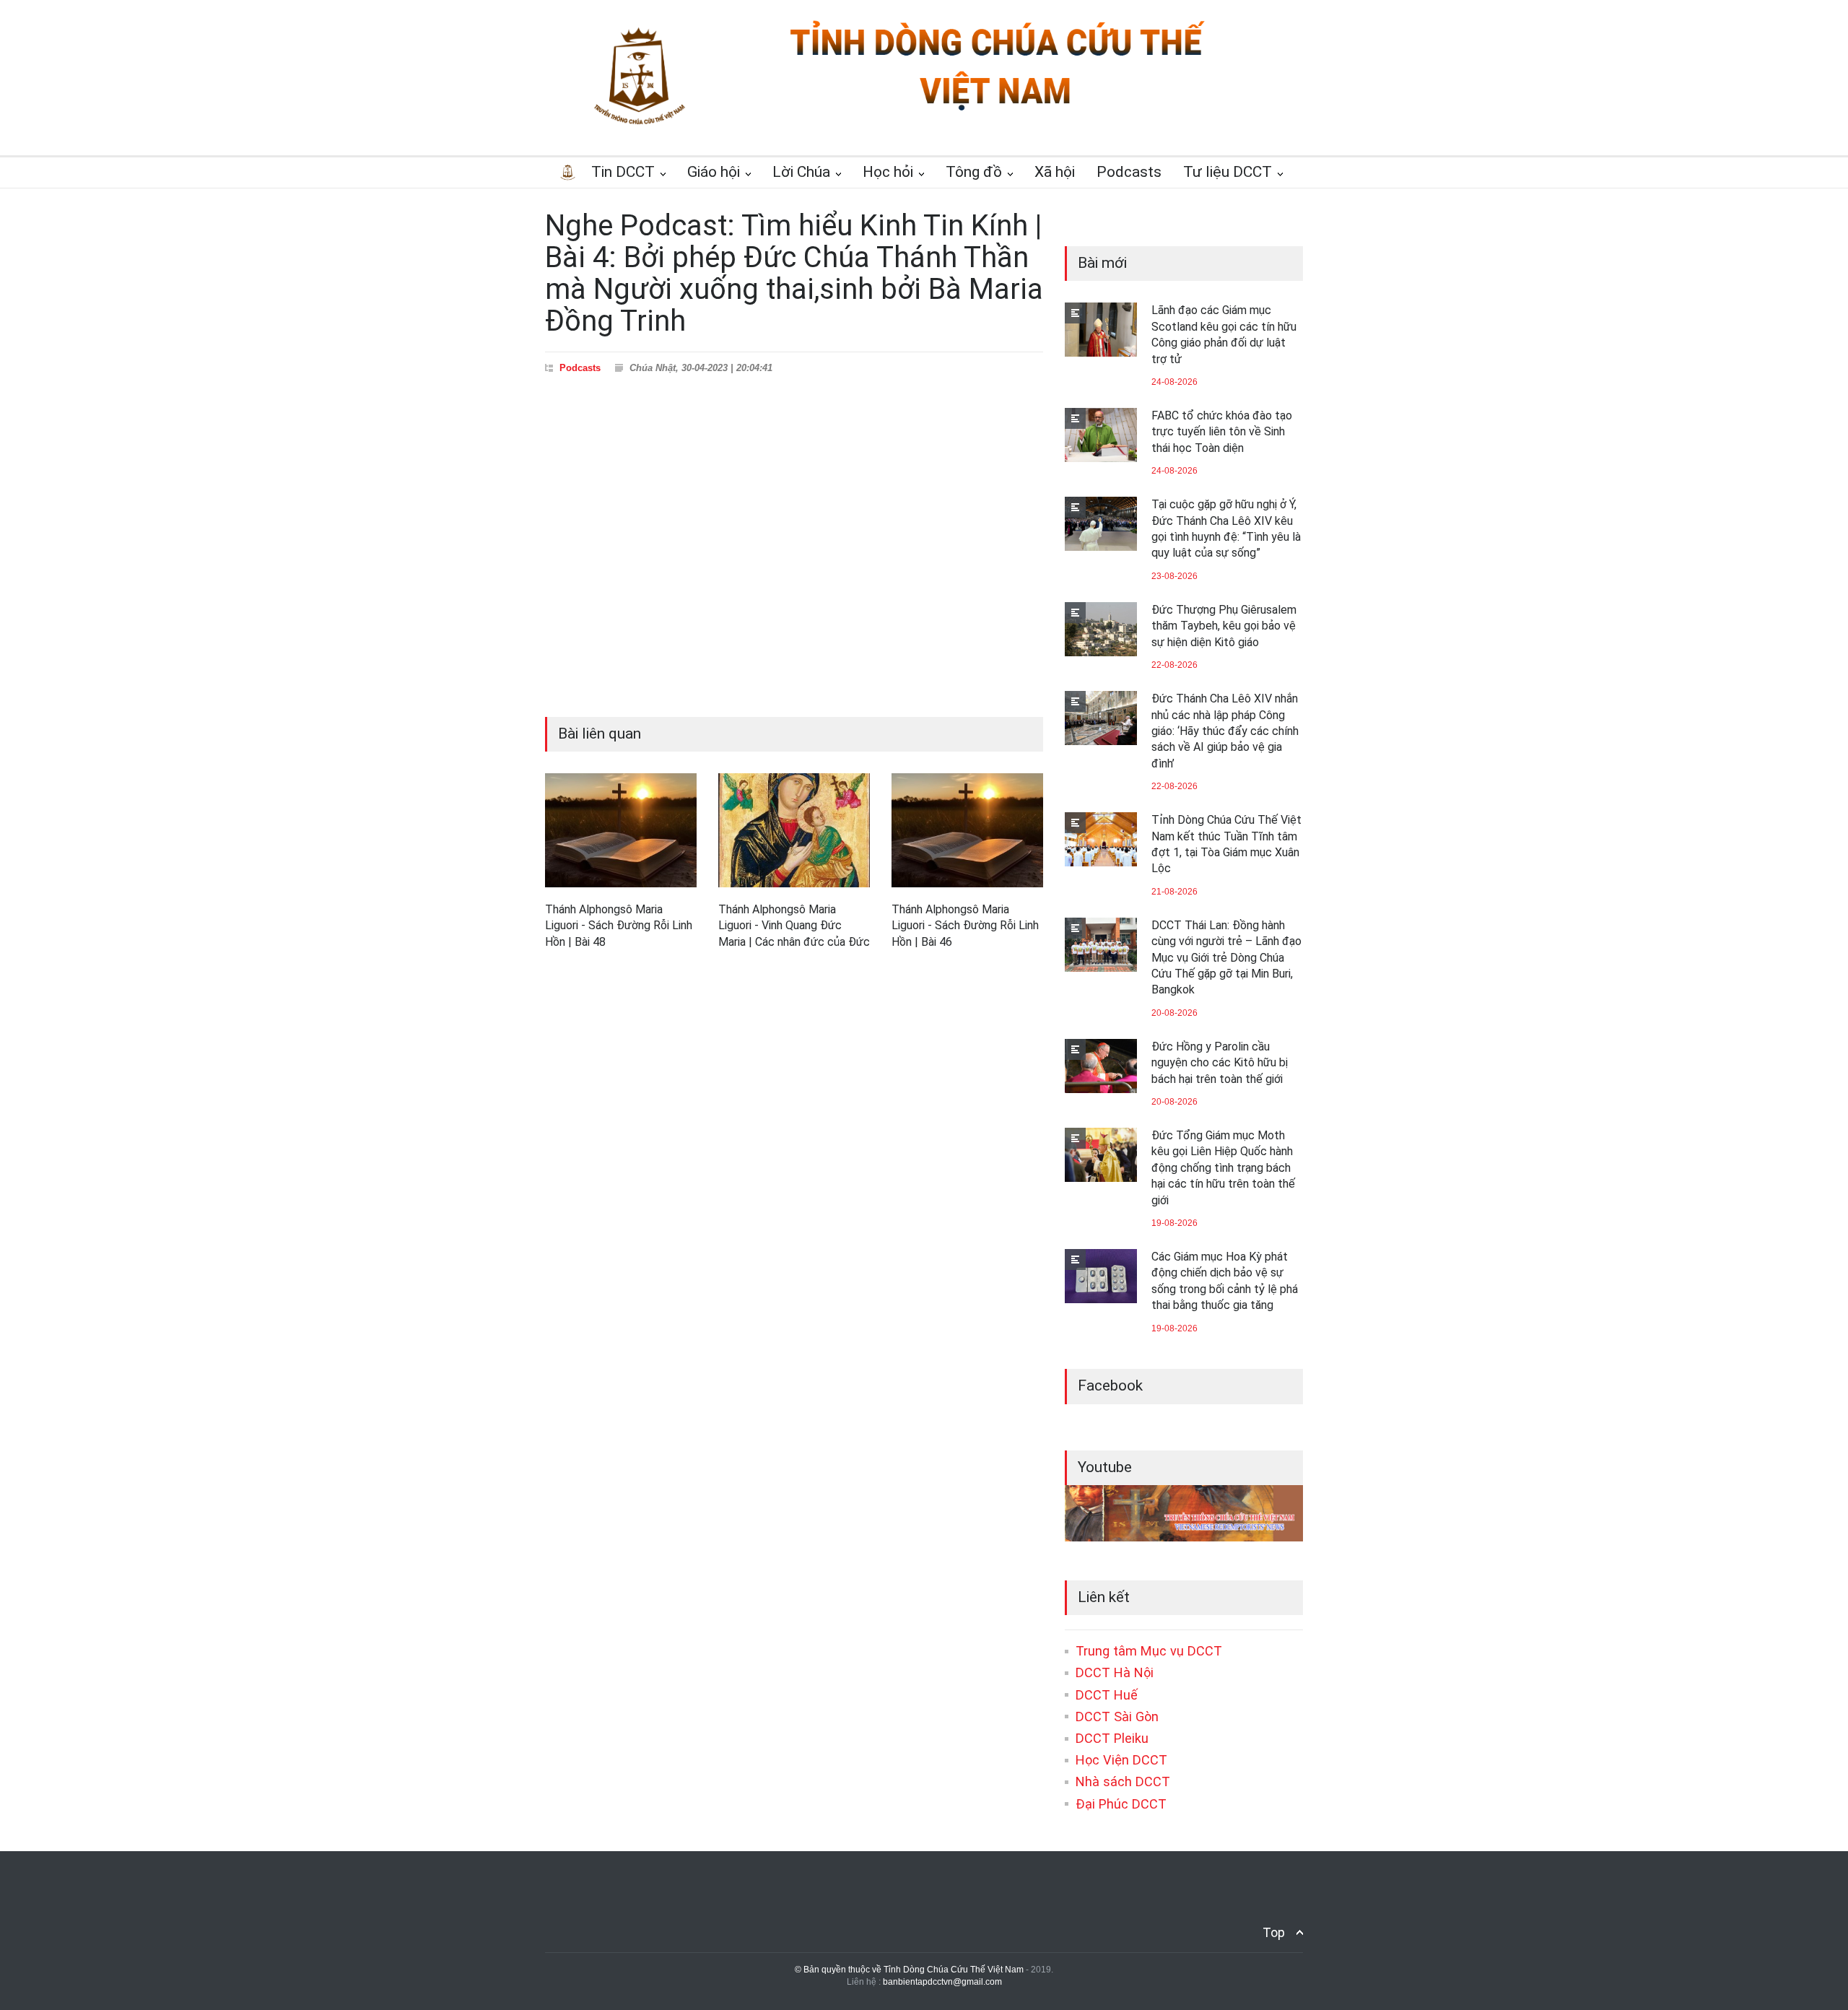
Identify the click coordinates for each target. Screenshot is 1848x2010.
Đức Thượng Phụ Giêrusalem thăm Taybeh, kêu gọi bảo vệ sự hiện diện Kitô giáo (1224, 626)
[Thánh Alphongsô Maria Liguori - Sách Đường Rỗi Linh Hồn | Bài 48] (621, 830)
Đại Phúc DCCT (1121, 1804)
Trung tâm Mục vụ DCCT (1149, 1651)
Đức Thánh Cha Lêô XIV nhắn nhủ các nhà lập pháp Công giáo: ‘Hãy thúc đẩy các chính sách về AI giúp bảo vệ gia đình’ (1225, 731)
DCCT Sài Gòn (1117, 1717)
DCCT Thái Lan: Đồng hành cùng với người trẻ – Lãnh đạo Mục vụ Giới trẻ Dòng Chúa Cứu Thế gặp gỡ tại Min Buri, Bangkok (1226, 958)
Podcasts (580, 368)
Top (1274, 1932)
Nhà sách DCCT (1123, 1781)
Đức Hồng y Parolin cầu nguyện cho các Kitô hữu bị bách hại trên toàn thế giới (1220, 1063)
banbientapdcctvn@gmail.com (942, 1982)
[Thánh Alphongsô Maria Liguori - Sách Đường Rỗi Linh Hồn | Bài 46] (967, 830)
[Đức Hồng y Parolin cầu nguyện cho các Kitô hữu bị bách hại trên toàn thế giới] (1101, 1066)
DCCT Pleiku (1112, 1738)
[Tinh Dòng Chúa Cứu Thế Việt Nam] (997, 110)
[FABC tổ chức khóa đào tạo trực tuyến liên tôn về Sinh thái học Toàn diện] (1101, 435)
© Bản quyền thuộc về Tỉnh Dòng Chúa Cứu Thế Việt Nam (909, 1970)
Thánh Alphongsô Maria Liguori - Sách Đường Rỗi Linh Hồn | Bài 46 (965, 926)
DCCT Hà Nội (1115, 1672)
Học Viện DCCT (1121, 1760)
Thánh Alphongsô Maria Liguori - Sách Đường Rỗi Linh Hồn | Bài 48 (619, 926)
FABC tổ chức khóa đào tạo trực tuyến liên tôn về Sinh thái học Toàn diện (1222, 432)
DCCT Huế (1107, 1695)
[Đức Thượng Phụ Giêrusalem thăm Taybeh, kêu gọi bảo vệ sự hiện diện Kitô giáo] (1101, 629)
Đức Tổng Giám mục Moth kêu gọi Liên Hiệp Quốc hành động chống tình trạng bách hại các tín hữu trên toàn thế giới (1223, 1168)
